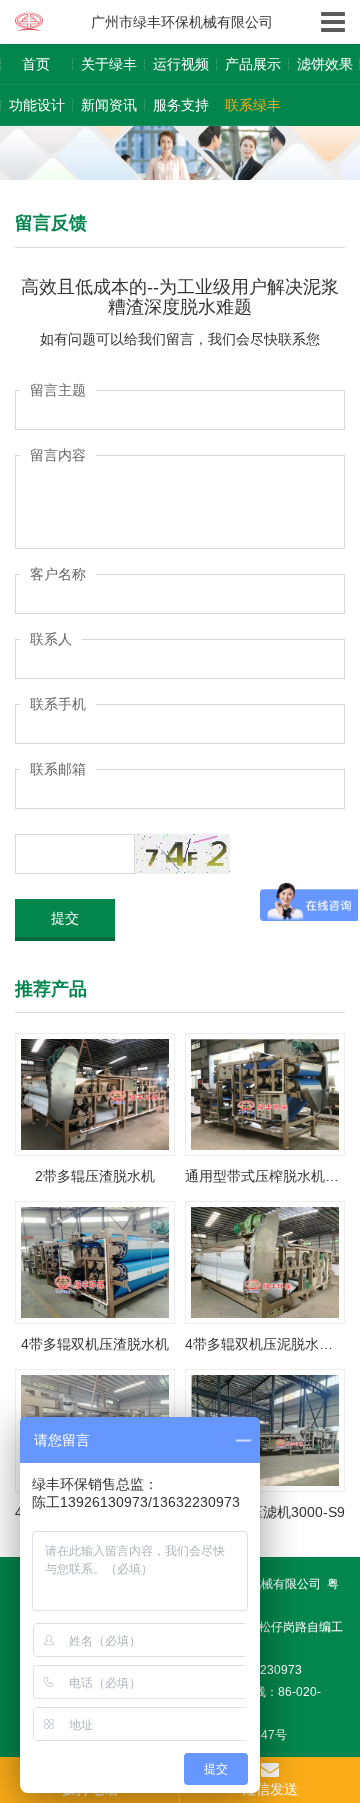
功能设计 (37, 105)
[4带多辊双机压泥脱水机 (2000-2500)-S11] (265, 1261)
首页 (36, 64)
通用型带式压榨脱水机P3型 (265, 1176)
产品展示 (253, 64)
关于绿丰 (109, 64)
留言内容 (58, 455)
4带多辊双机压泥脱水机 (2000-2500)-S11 (265, 1344)
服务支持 (181, 105)
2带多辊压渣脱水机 (95, 1176)
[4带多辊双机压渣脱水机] (95, 1261)
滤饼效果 (325, 64)
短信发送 (270, 1789)
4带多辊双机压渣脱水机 (95, 1344)
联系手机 (58, 704)
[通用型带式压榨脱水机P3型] (265, 1093)
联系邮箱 (58, 769)
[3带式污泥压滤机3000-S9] (265, 1429)
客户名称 (58, 574)
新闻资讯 (109, 105)
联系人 (51, 639)
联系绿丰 (253, 105)
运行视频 (181, 64)
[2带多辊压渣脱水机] (95, 1093)
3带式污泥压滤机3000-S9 (265, 1512)
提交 (65, 918)
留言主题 (58, 390)
